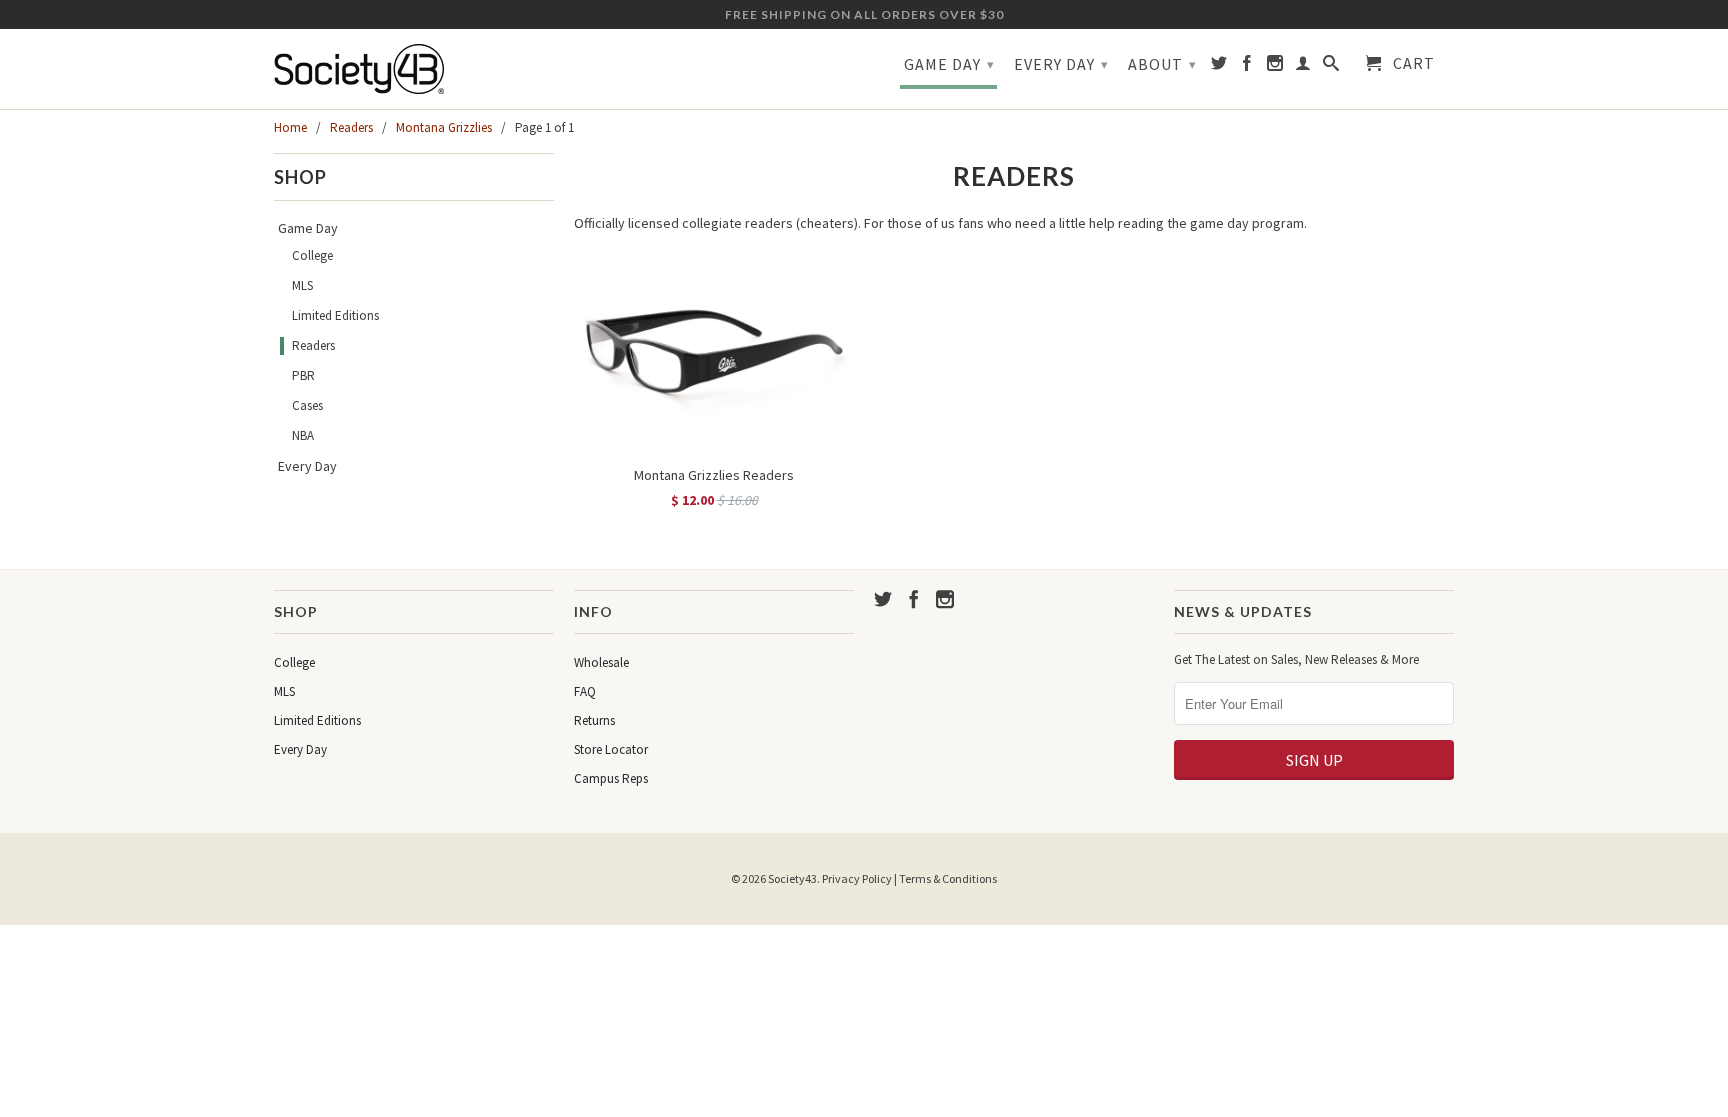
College (312, 255)
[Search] (1331, 67)
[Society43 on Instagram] (1275, 67)
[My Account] (1303, 67)
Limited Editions (335, 315)
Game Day (949, 64)
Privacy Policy (857, 878)
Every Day (1061, 64)
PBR (303, 375)
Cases (307, 405)
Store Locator (611, 749)
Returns (594, 720)
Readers (313, 345)
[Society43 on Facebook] (1247, 67)
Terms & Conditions (948, 878)
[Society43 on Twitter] (1219, 67)
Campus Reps (611, 778)
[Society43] (414, 69)
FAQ (585, 691)
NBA (303, 435)
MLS (302, 285)
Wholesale (601, 662)
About (1162, 64)
